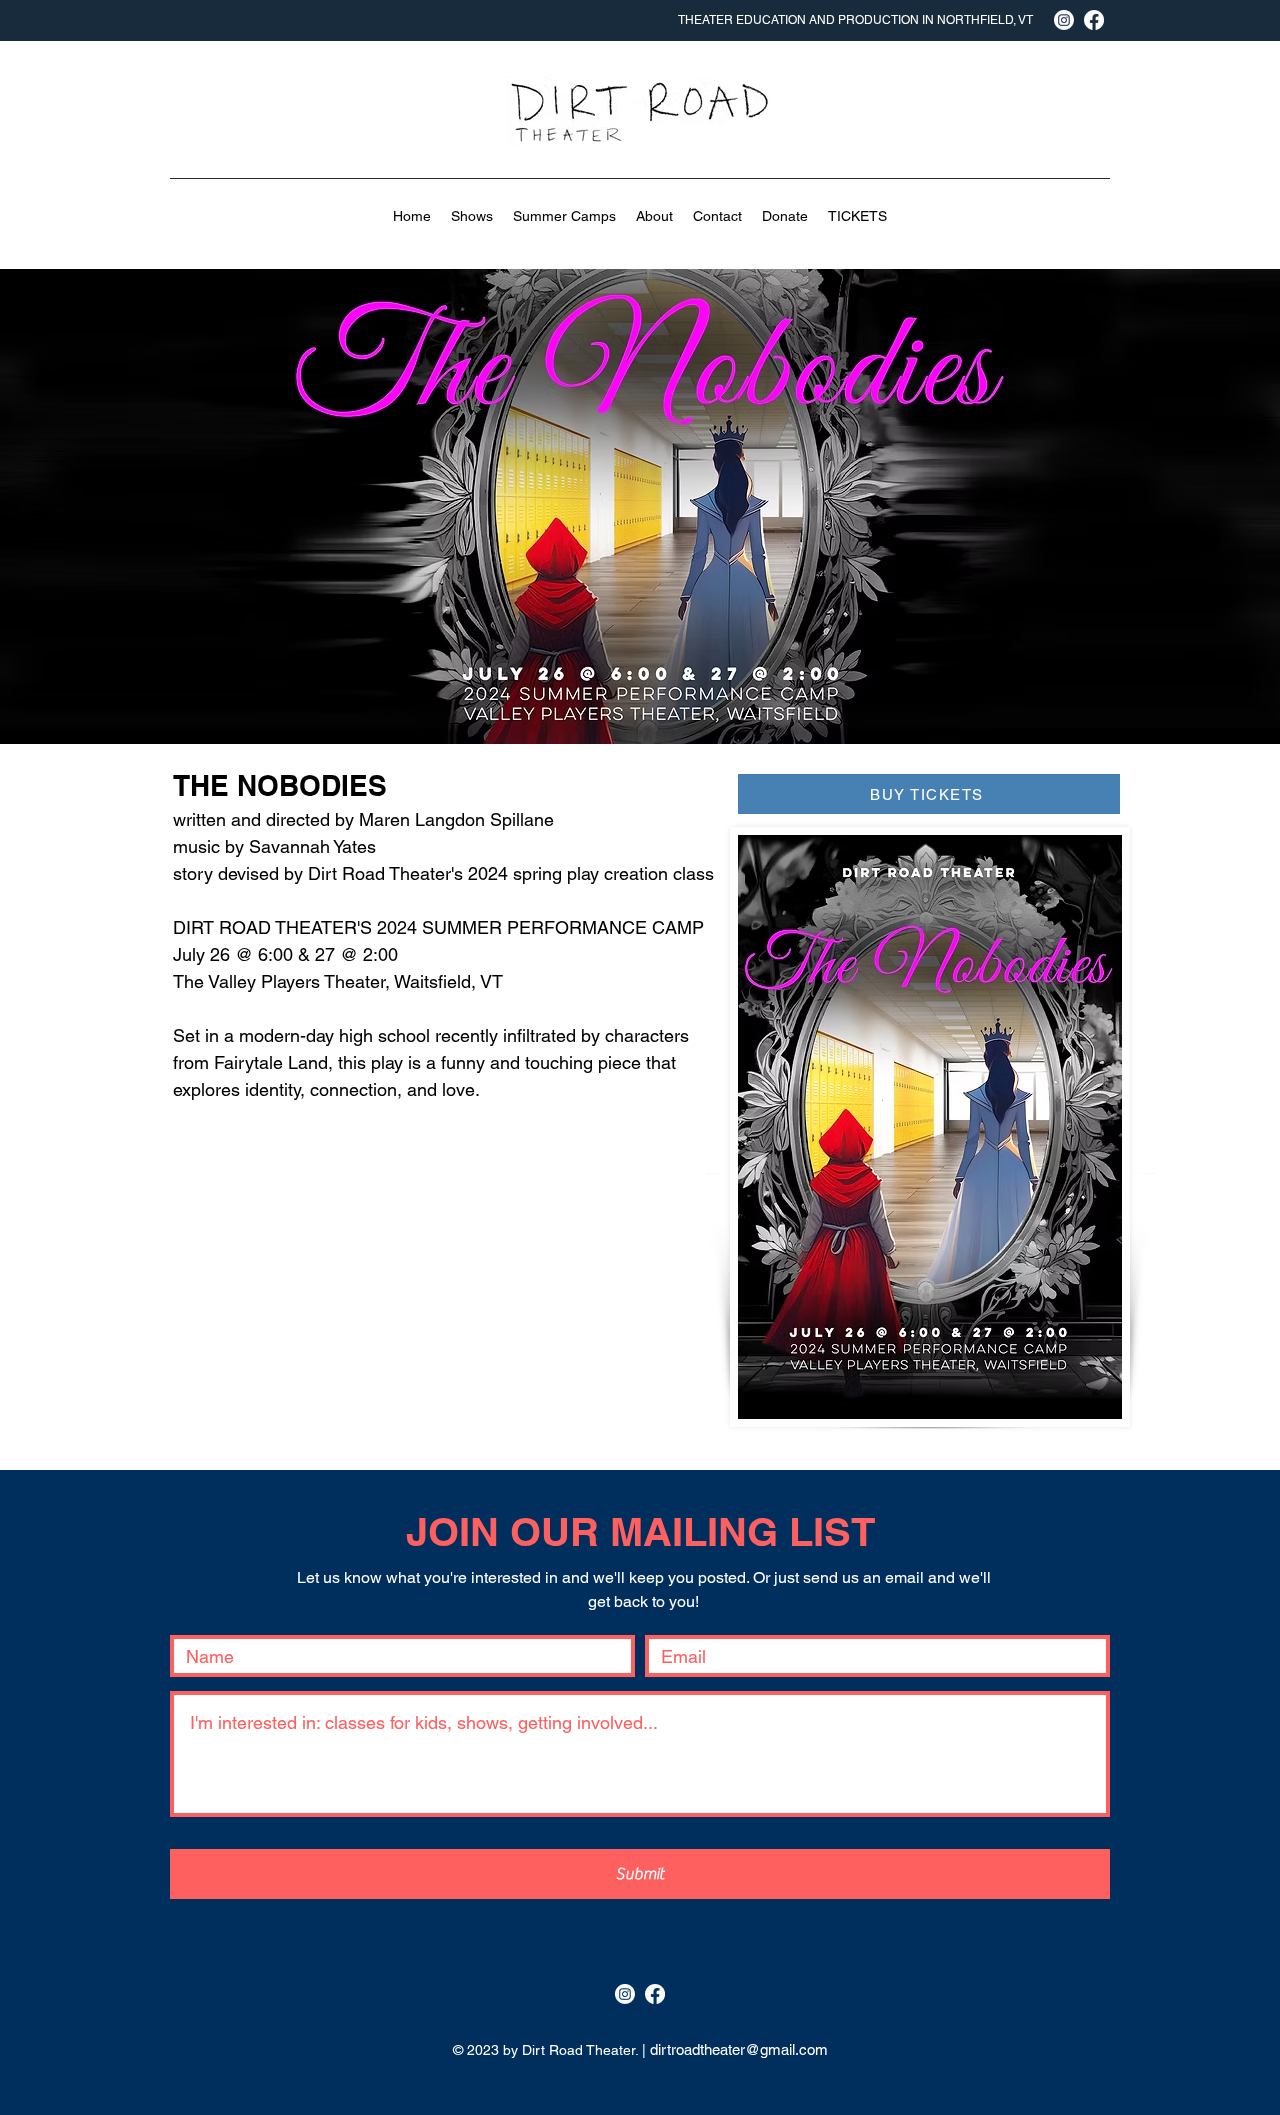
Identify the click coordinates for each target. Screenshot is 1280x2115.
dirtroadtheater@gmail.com (739, 2049)
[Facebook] (655, 1994)
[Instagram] (625, 1994)
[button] (472, 216)
